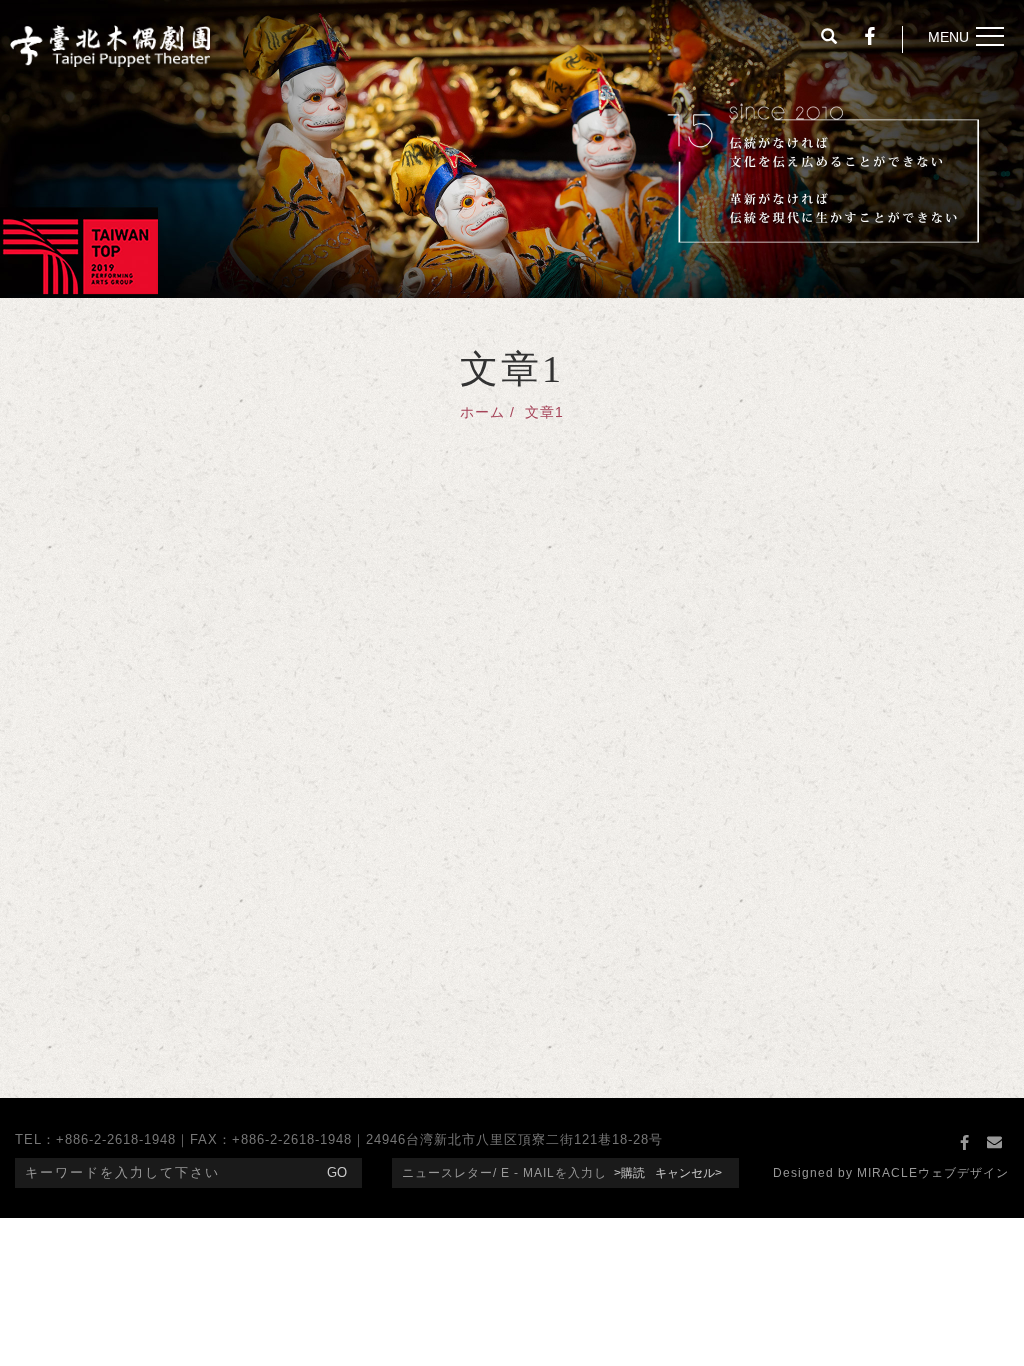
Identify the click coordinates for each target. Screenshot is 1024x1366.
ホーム (482, 412)
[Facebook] (870, 39)
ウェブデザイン (963, 1173)
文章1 (544, 412)
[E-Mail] (994, 1143)
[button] (829, 39)
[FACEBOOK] (964, 1143)
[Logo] (110, 44)
